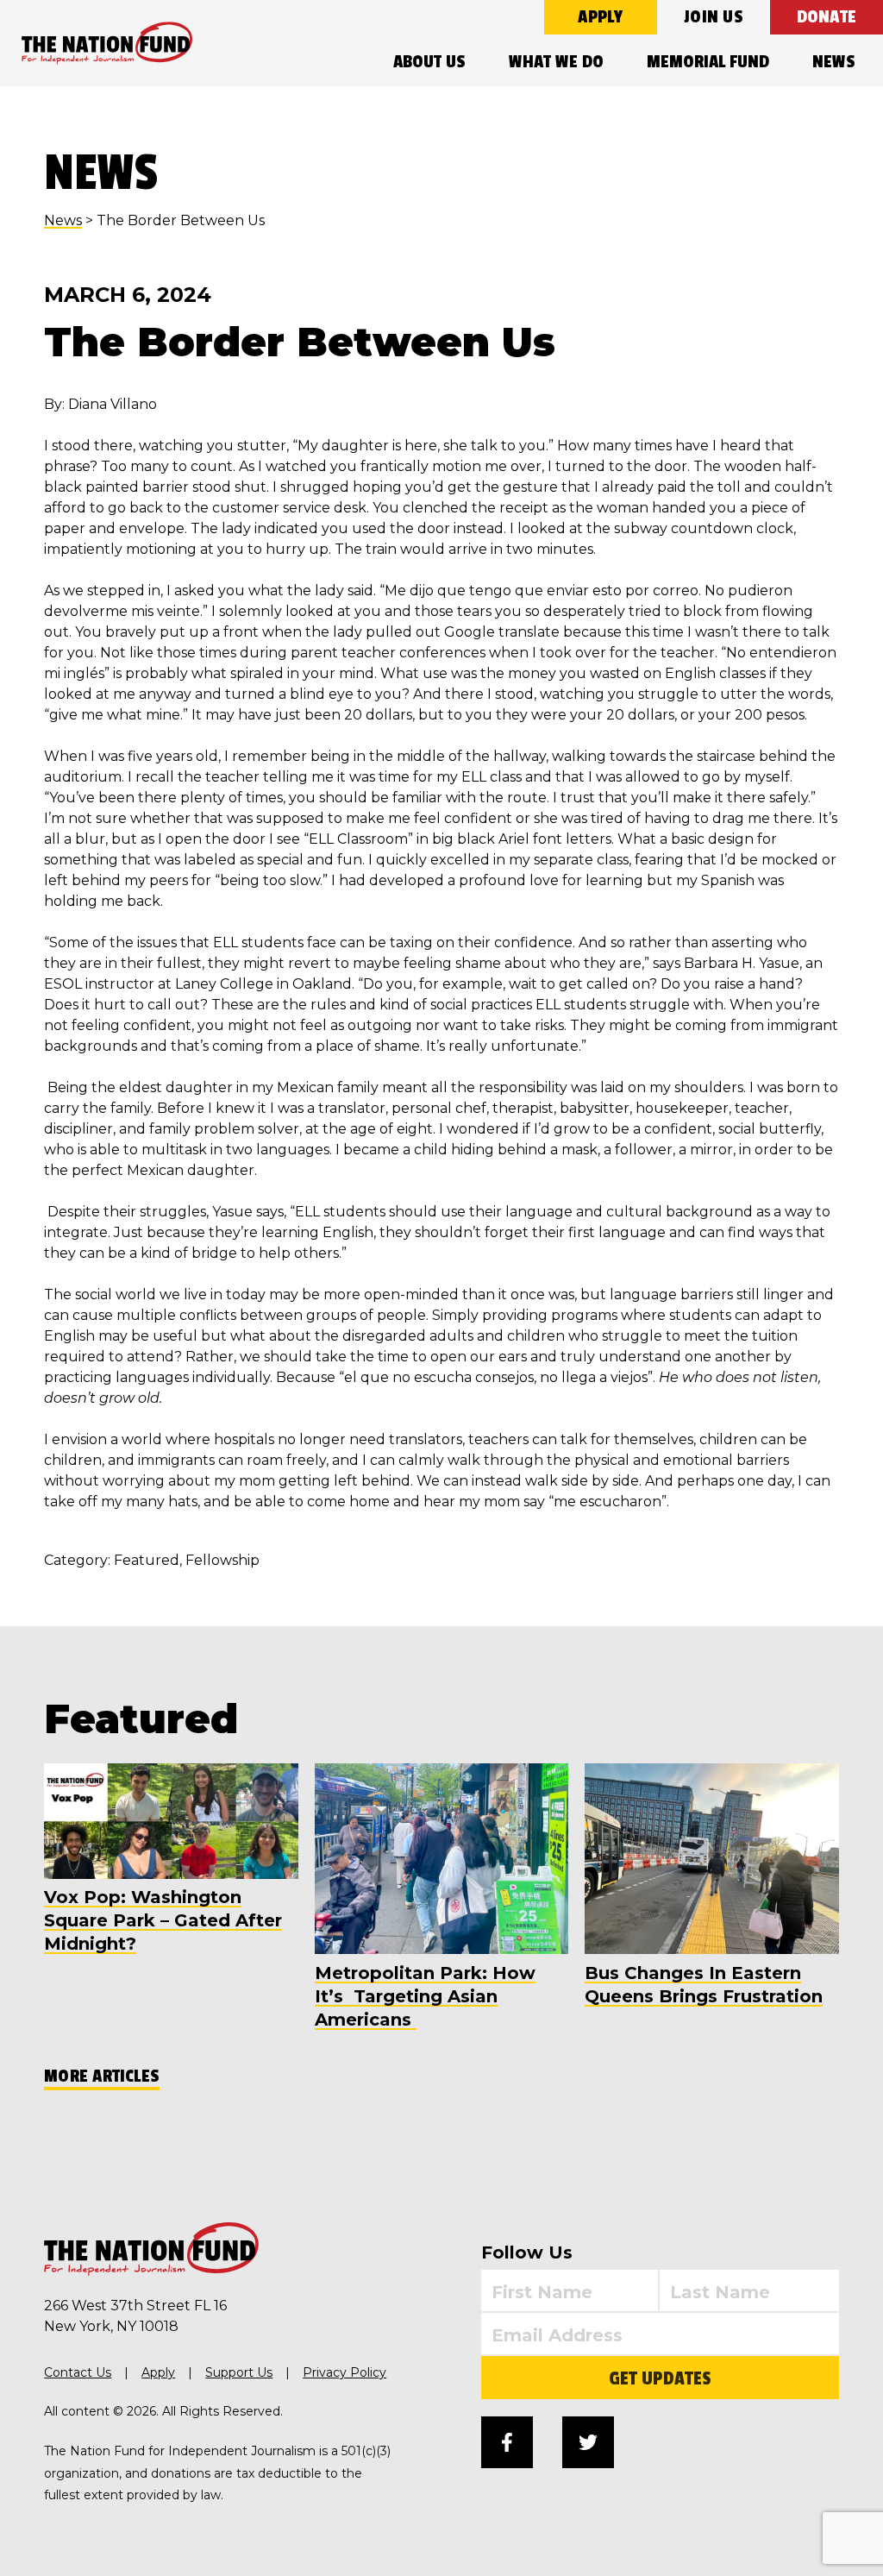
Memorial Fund (708, 62)
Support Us (239, 2372)
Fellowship (222, 1560)
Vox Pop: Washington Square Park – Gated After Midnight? (163, 1920)
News (834, 62)
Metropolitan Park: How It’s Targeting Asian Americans (425, 1996)
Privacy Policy (344, 2372)
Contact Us (78, 2372)
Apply (600, 17)
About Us (429, 62)
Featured (147, 1560)
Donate (827, 17)
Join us (714, 17)
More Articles (102, 2076)
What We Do (556, 62)
